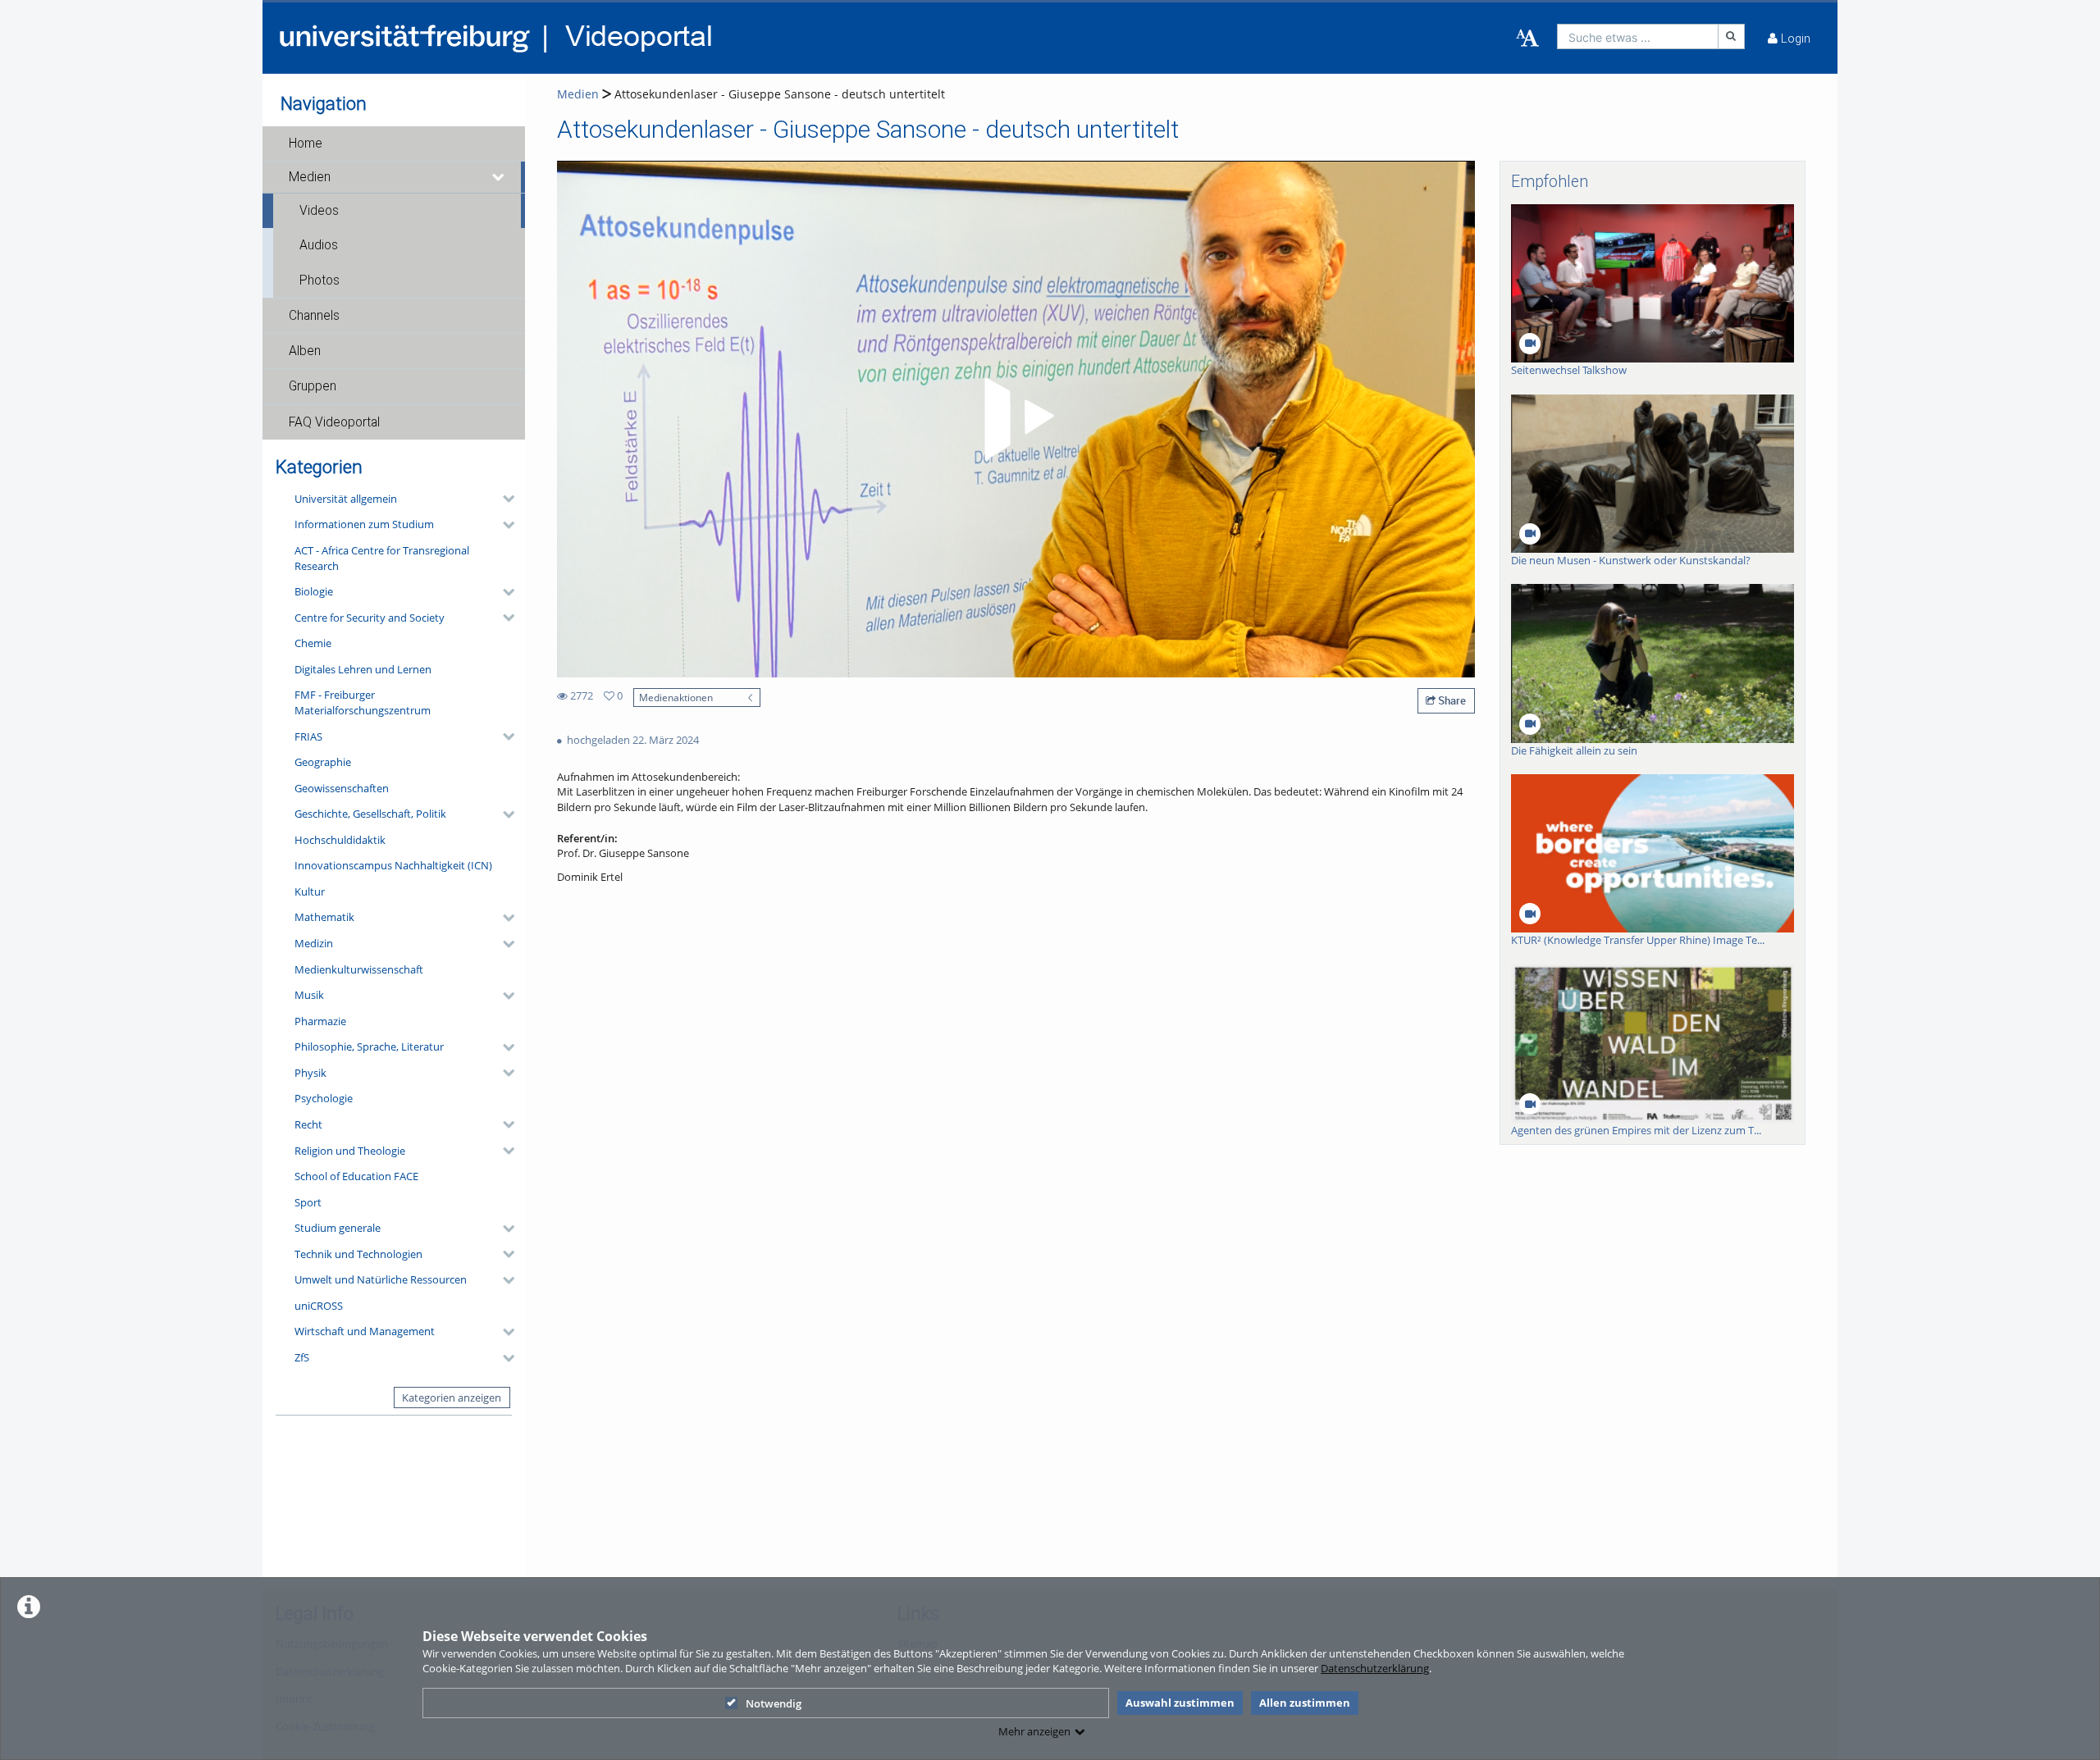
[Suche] (1732, 36)
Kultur (310, 891)
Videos (319, 211)
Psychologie (324, 1098)
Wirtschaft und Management (365, 1331)
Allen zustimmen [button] (1305, 1703)
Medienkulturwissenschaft (359, 969)
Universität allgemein (346, 499)
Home (306, 144)
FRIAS (308, 736)
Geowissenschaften (342, 788)
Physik (310, 1073)
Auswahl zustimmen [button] (1180, 1703)
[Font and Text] (1527, 39)
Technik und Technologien (358, 1254)
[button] (394, 144)
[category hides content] (504, 499)
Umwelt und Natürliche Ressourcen (381, 1279)
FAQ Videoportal (334, 422)
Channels (314, 316)
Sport (308, 1202)
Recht (308, 1124)
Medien (310, 177)
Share (1451, 700)
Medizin (314, 943)
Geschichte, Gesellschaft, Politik (370, 814)
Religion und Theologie (350, 1151)
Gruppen (313, 386)
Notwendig (774, 1703)
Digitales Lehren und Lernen (363, 669)
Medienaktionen (676, 697)
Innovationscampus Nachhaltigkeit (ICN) (393, 865)
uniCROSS (319, 1306)
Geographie (323, 762)
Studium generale (338, 1228)
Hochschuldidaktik (340, 840)
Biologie (314, 591)
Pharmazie (320, 1021)
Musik (309, 995)
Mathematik (324, 917)
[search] (1638, 36)
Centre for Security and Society (370, 618)
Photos (320, 280)
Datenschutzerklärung (1375, 1668)
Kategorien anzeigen (452, 1398)
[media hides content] (499, 177)
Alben (305, 351)
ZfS (302, 1357)
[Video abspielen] (1016, 419)
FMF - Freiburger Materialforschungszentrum (363, 702)
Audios (319, 245)
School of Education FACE (356, 1176)
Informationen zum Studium (364, 524)
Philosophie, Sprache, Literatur (369, 1046)
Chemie (313, 643)
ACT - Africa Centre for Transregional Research (382, 558)
